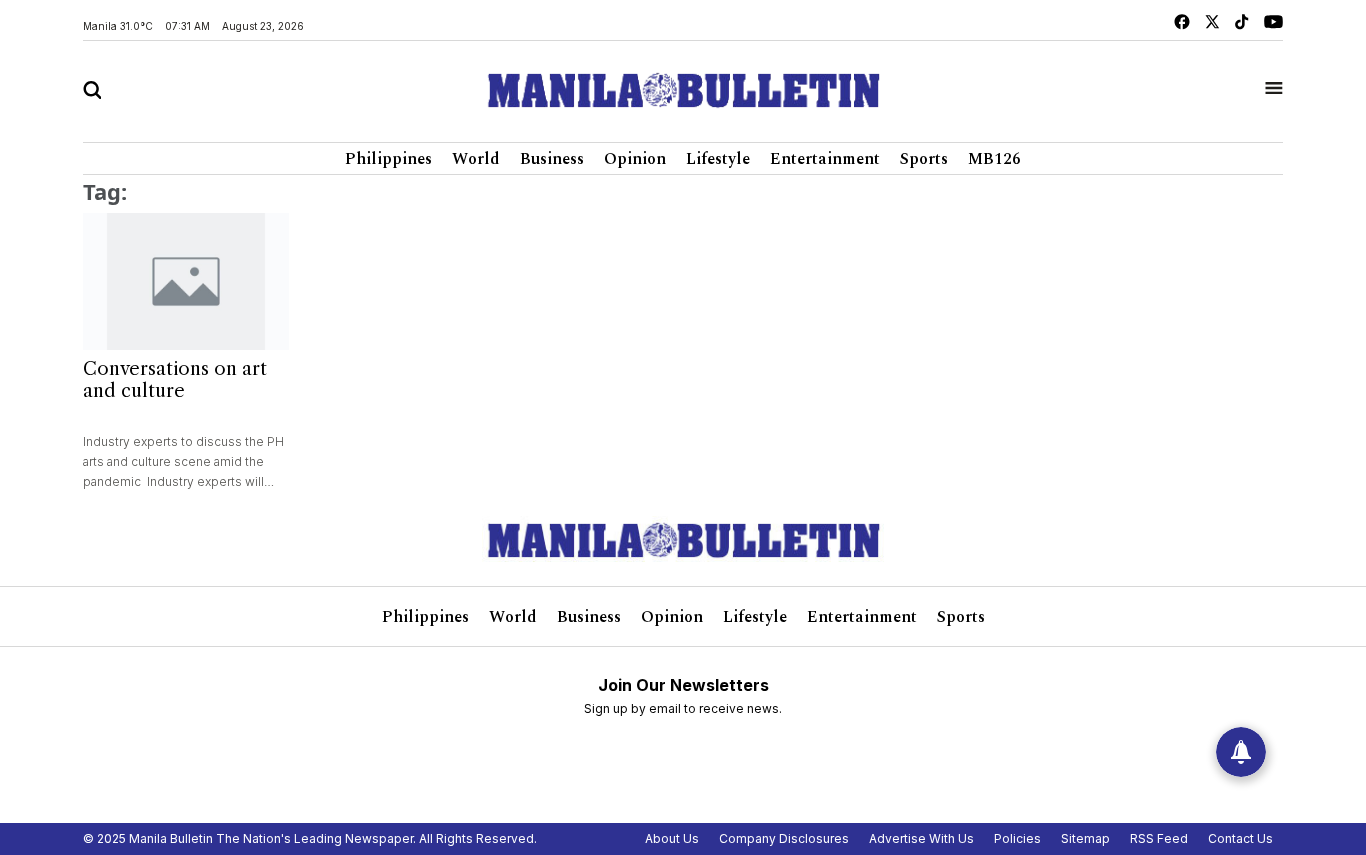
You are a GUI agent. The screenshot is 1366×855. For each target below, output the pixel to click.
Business (552, 159)
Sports (924, 159)
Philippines (388, 159)
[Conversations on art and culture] (186, 282)
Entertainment (825, 159)
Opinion (635, 159)
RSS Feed (1159, 838)
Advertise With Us (921, 838)
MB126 (994, 159)
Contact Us (1240, 838)
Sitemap (1085, 838)
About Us (672, 838)
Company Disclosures (784, 838)
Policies (1017, 838)
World (476, 159)
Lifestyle (718, 159)
